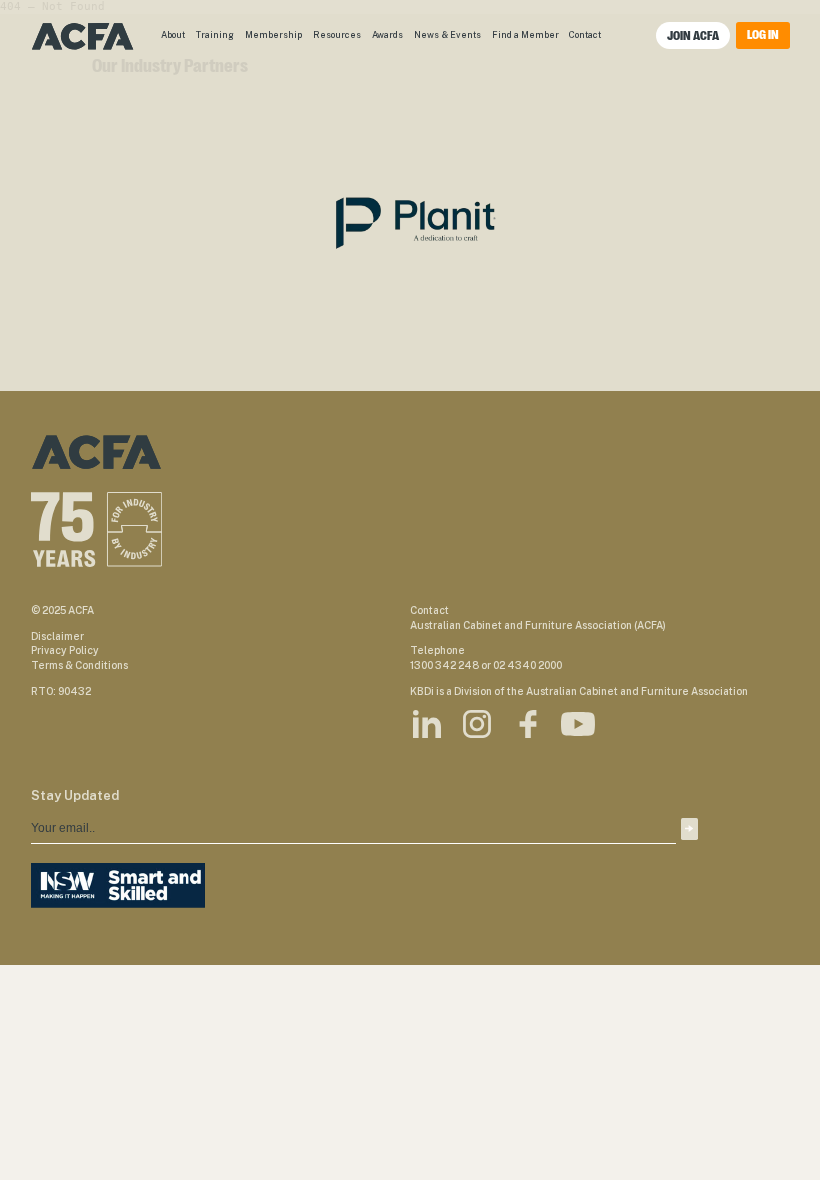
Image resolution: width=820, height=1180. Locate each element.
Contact (585, 35)
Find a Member (525, 35)
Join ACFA (693, 35)
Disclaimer (57, 636)
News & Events (447, 35)
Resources (337, 35)
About (173, 35)
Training (215, 35)
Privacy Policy (65, 650)
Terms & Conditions (79, 665)
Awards (387, 35)
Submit (689, 829)
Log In (763, 34)
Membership (273, 35)
